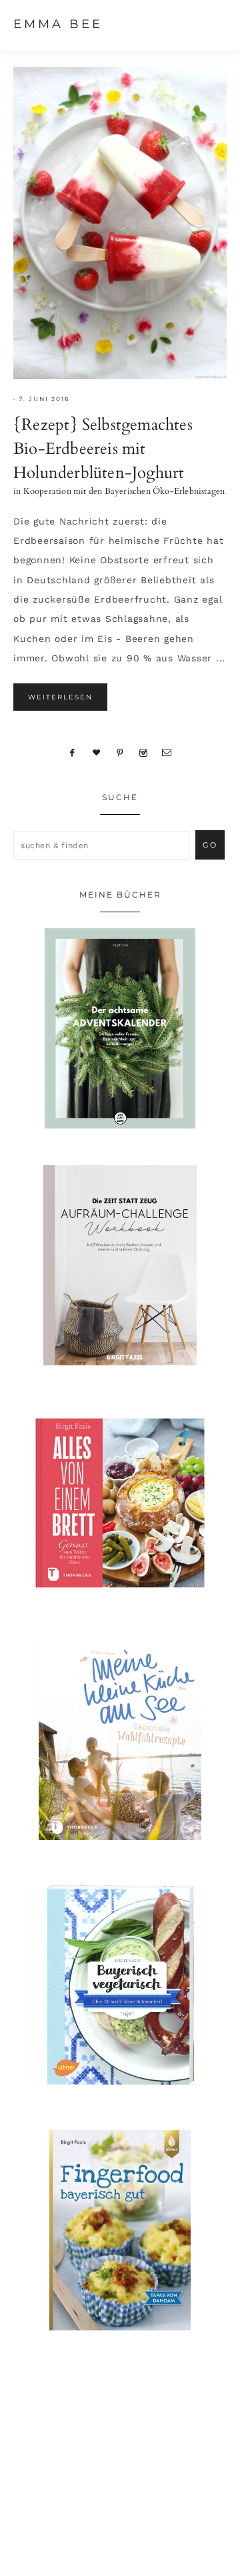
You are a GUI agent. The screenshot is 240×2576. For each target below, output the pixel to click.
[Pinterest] (120, 752)
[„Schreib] (167, 752)
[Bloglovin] (97, 752)
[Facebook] (73, 752)
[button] (214, 23)
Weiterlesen (60, 697)
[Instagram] (143, 752)
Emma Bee (58, 24)
